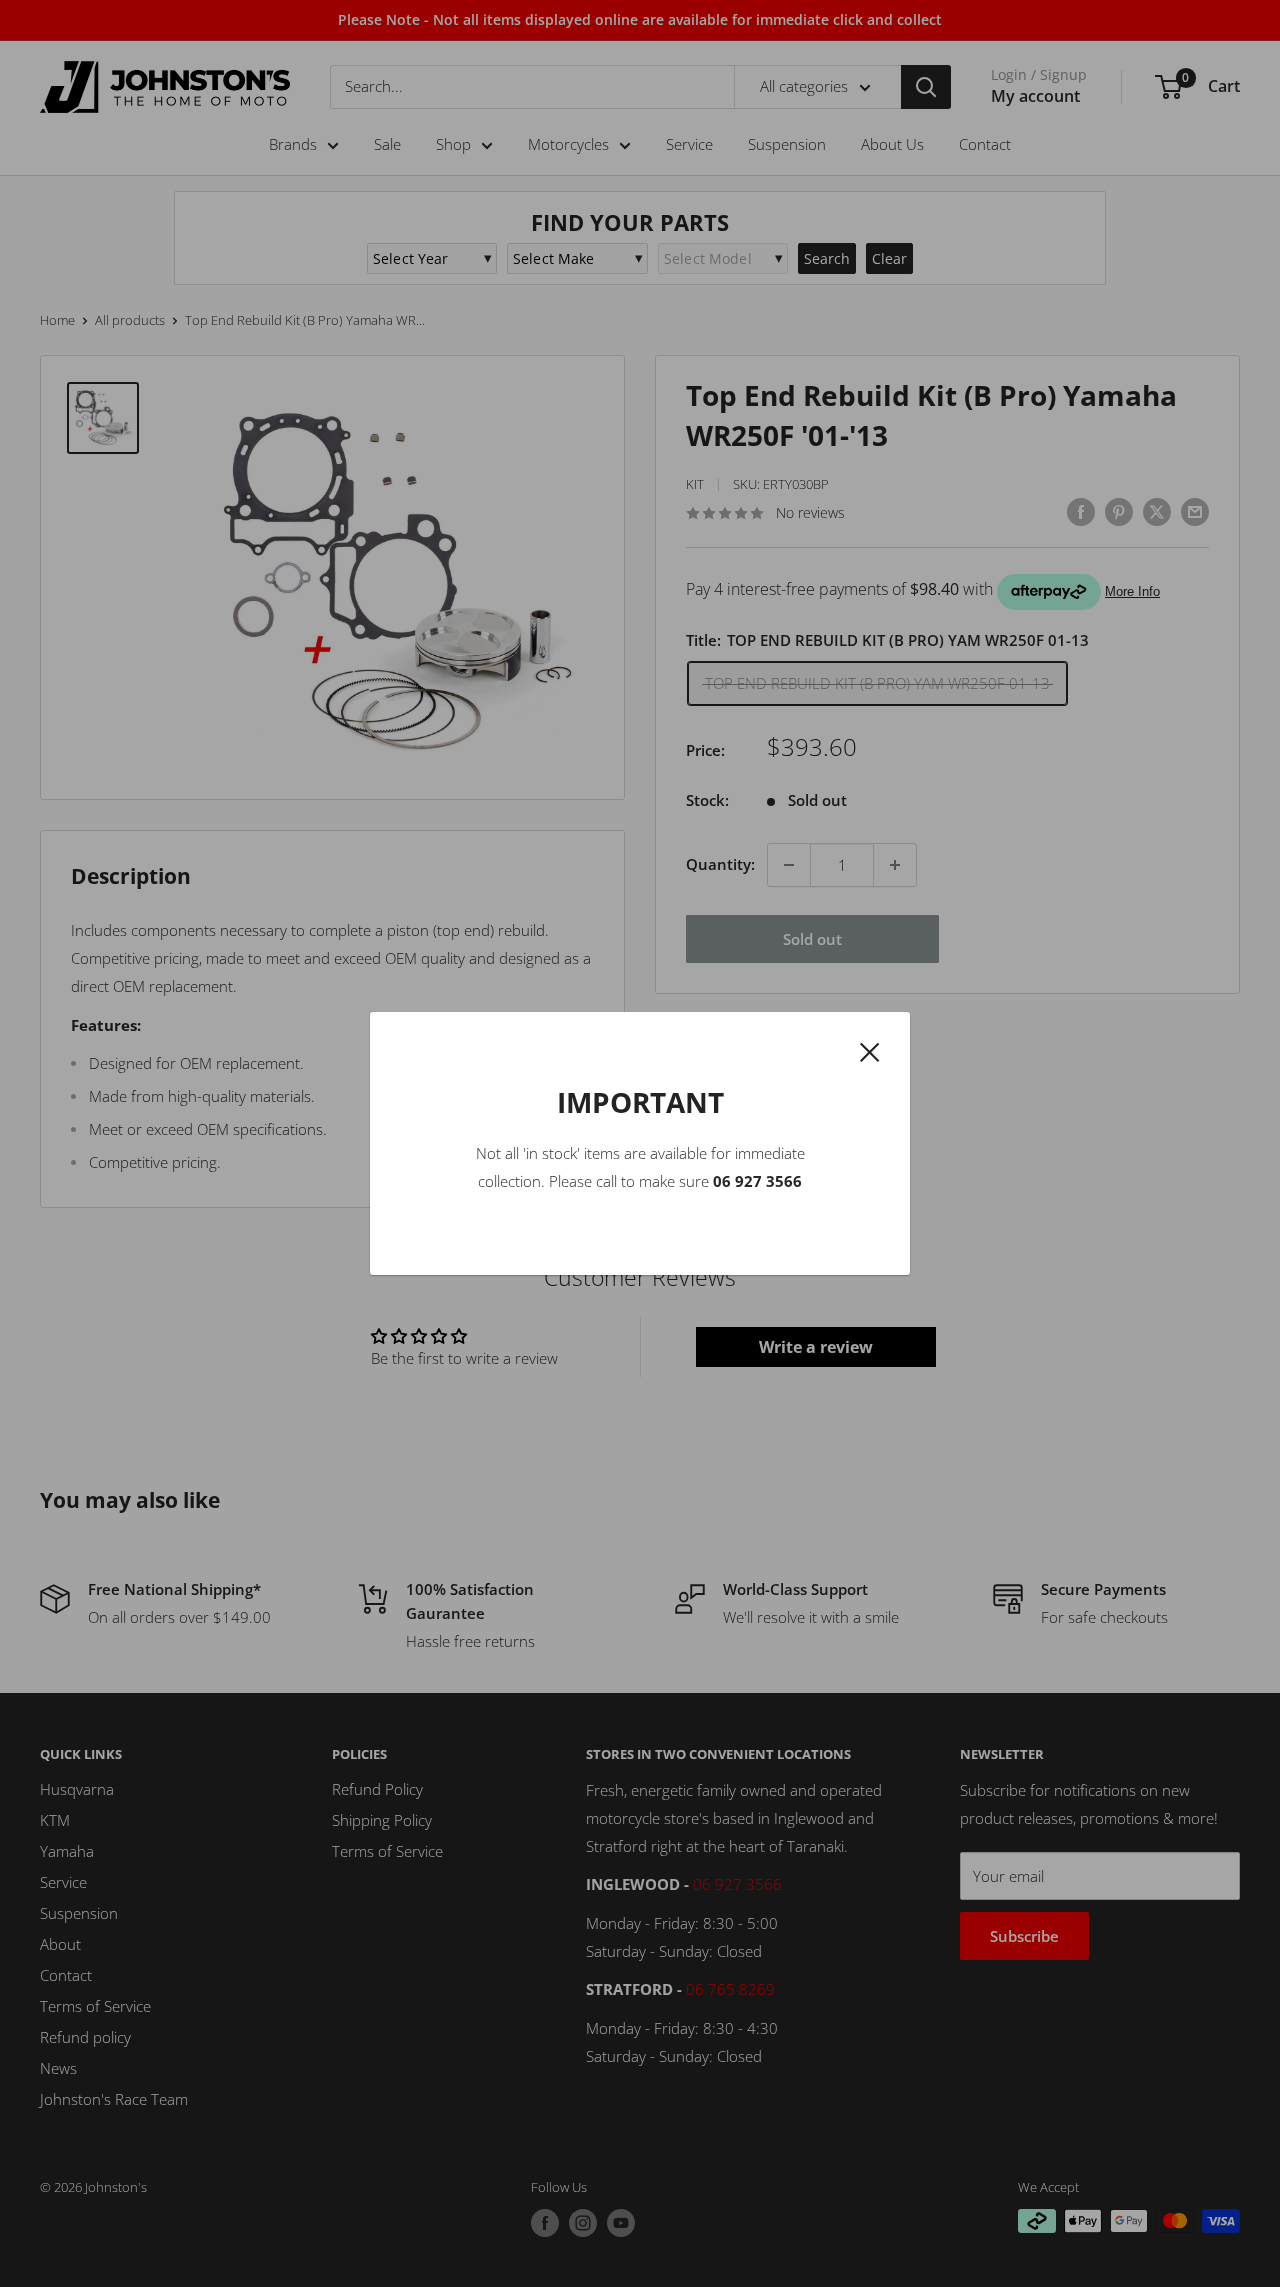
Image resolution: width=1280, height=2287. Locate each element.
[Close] (870, 1050)
